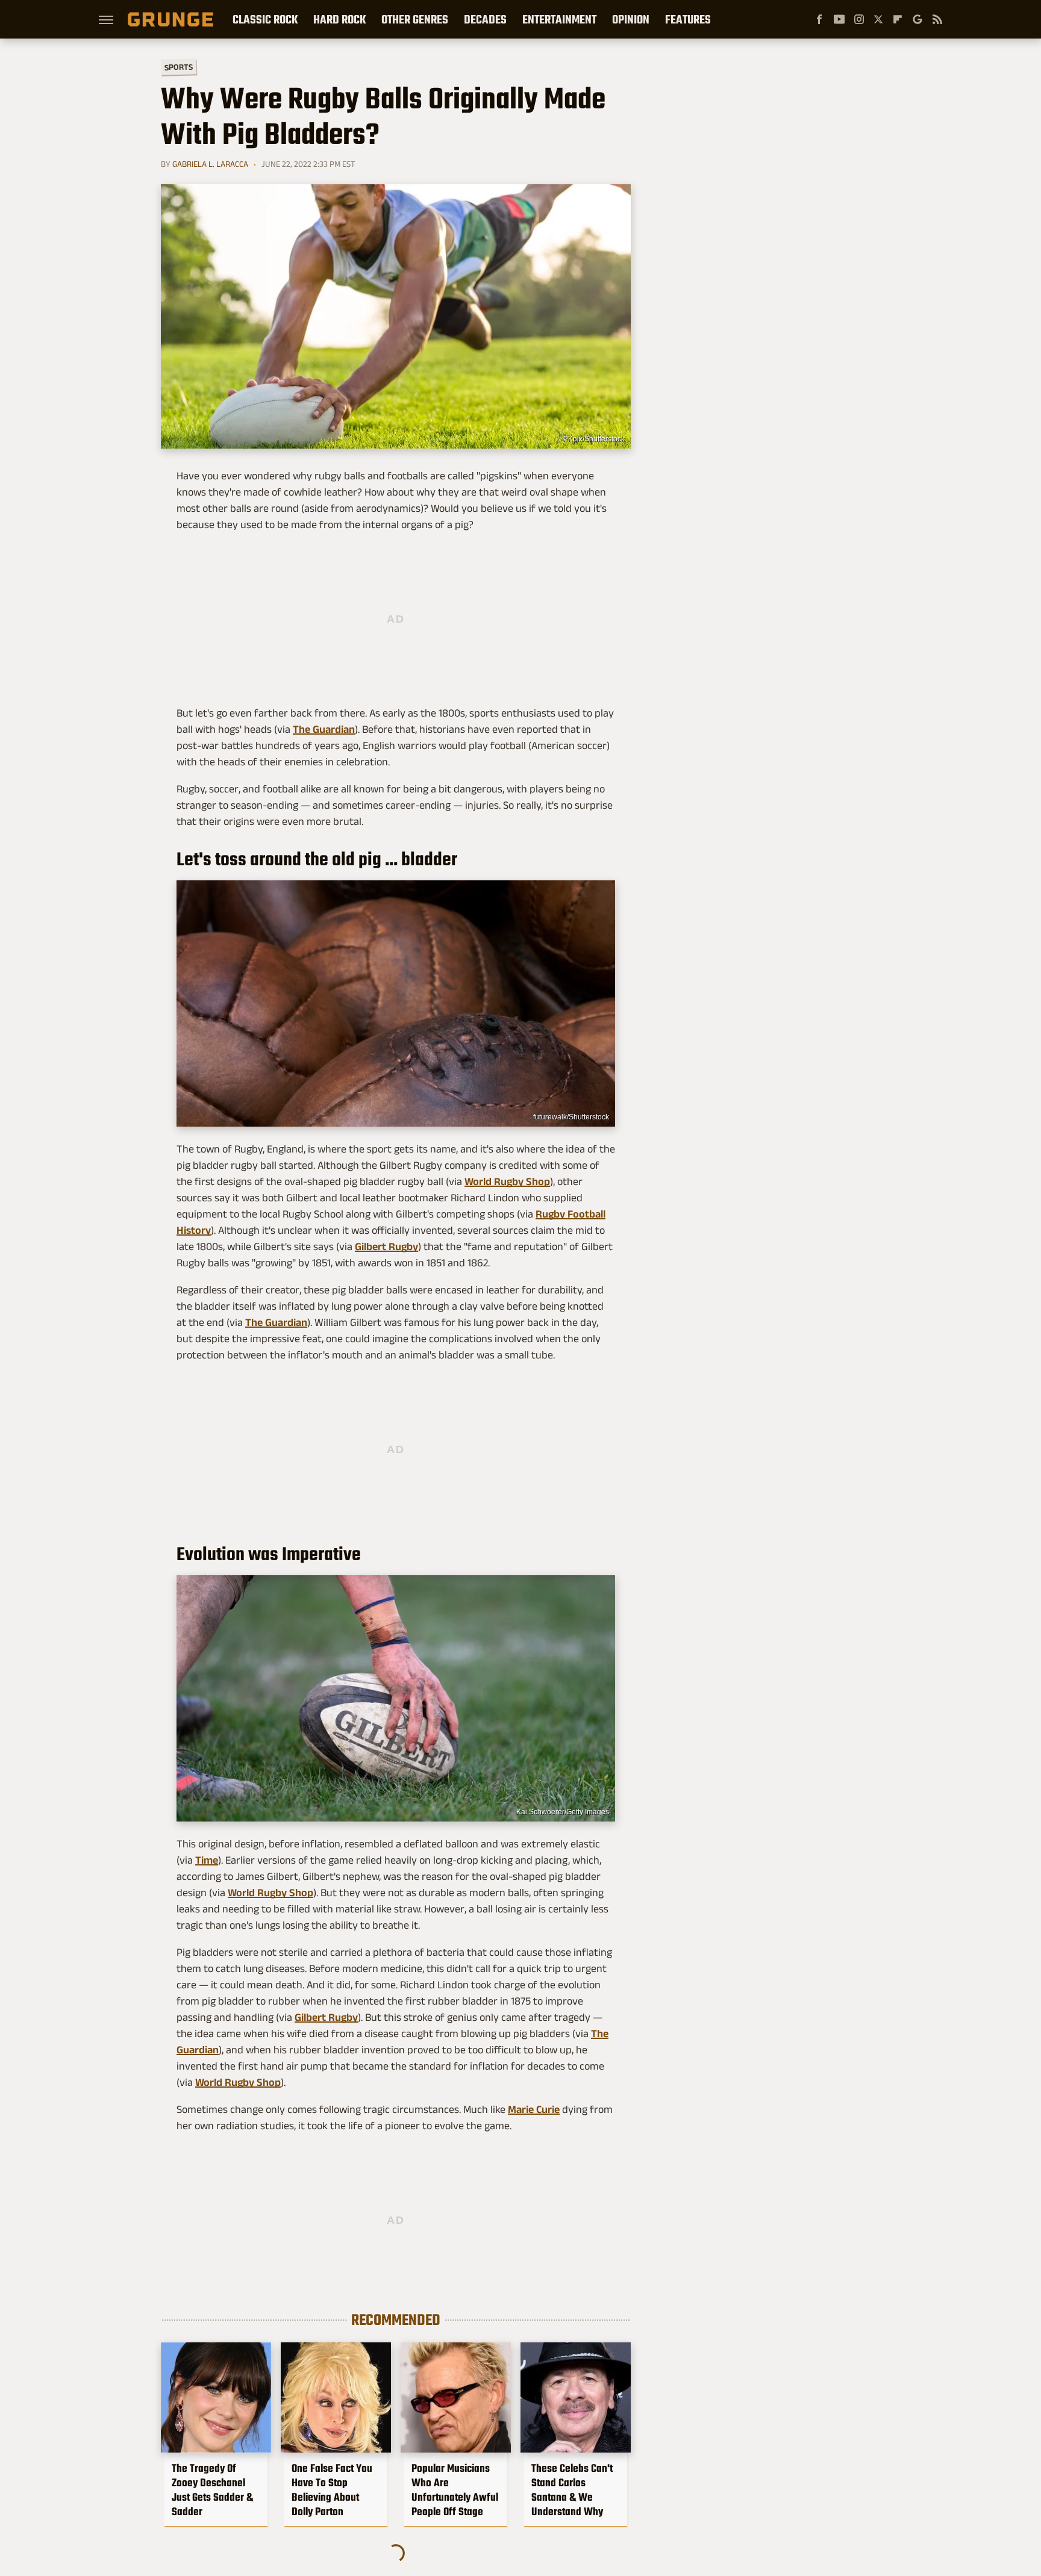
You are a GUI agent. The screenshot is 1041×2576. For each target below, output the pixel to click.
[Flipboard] (898, 19)
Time (207, 1860)
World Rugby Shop (507, 1181)
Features (688, 19)
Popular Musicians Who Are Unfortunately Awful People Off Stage (455, 2490)
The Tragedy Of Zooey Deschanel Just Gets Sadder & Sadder (212, 2490)
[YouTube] (839, 19)
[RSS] (937, 19)
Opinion (631, 19)
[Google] (918, 19)
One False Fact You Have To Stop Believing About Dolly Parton (332, 2490)
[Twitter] (878, 19)
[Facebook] (819, 19)
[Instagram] (859, 19)
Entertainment (559, 19)
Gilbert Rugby (386, 1246)
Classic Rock (265, 19)
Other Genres (415, 19)
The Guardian (324, 729)
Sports (179, 67)
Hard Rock (339, 19)
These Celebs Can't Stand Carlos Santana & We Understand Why (572, 2490)
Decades (485, 19)
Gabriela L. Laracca (210, 164)
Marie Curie (534, 2109)
